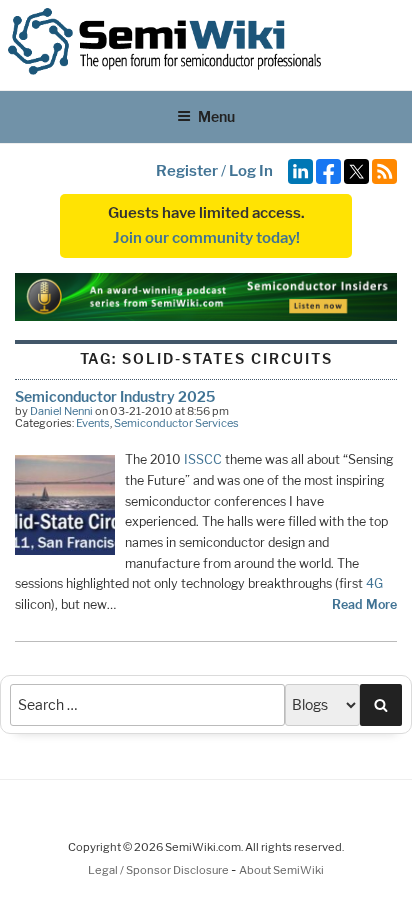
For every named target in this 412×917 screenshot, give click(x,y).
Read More (364, 604)
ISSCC (203, 459)
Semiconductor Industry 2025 (115, 396)
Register (187, 171)
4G (374, 583)
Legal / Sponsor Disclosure (159, 870)
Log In (251, 171)
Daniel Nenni (61, 411)
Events (93, 423)
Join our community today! (206, 238)
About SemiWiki (281, 870)
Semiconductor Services (176, 423)
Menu (216, 116)
